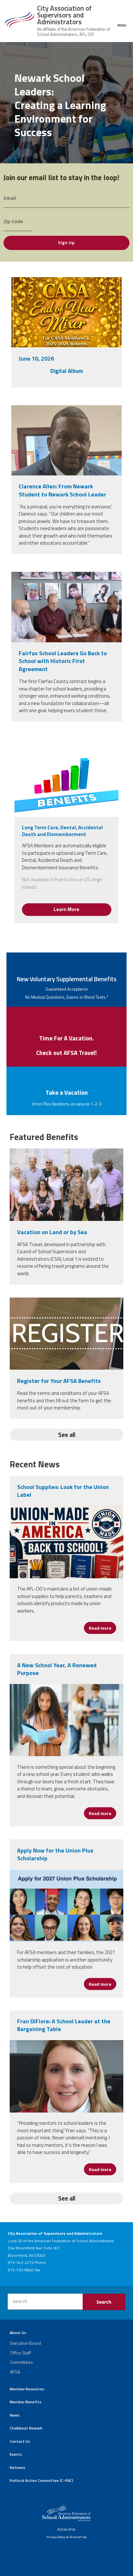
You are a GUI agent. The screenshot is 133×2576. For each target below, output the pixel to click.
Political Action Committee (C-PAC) (41, 2480)
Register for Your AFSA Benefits (59, 1381)
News (15, 2415)
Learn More (66, 909)
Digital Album (67, 371)
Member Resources (27, 2389)
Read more (102, 1628)
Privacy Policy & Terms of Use (66, 2537)
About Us (18, 2333)
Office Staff (20, 2353)
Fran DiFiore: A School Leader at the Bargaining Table (64, 2025)
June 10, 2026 (36, 359)
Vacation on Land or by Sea (52, 1232)
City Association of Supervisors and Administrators (64, 15)
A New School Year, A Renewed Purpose (57, 1669)
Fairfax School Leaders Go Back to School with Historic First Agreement (63, 661)
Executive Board (26, 2343)
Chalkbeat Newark (26, 2428)
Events (16, 2454)
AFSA (15, 2372)
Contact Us (20, 2441)
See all (67, 1435)
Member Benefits (26, 2402)
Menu (122, 25)
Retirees (17, 2467)
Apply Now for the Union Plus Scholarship (55, 1854)
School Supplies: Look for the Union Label (63, 1491)
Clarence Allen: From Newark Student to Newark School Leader (62, 490)
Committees (21, 2362)
